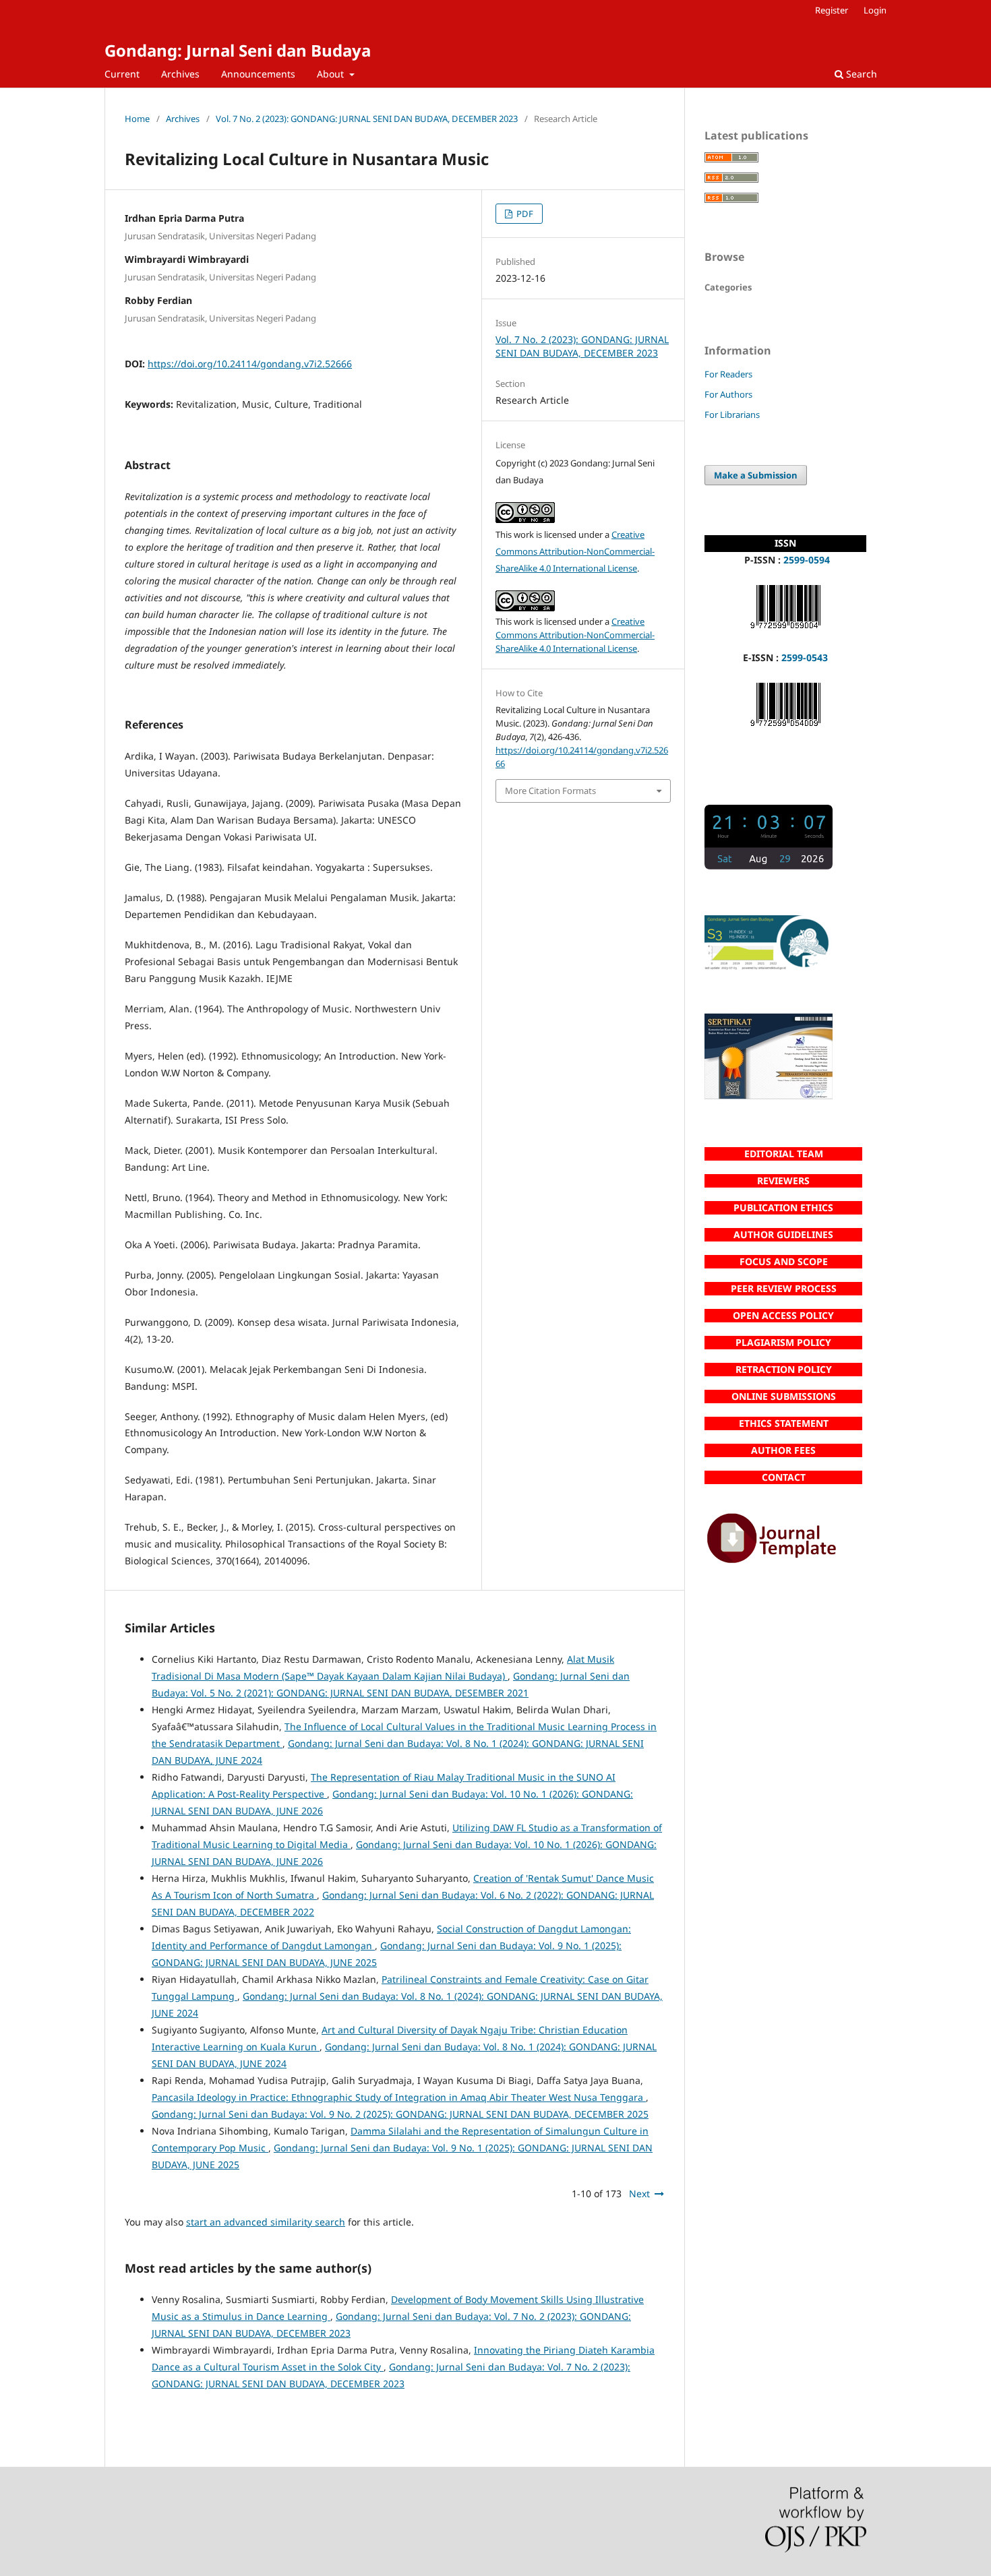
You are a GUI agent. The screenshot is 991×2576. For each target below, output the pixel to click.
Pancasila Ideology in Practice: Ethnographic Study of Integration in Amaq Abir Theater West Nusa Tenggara (399, 2097)
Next (639, 2194)
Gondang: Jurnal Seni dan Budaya (238, 50)
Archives (180, 74)
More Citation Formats (550, 791)
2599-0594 (807, 560)
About (332, 74)
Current (122, 74)
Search (860, 74)
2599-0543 (805, 657)
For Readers (728, 374)
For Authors (728, 394)
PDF (524, 214)
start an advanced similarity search (266, 2222)
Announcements (258, 74)
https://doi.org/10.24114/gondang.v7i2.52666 (250, 364)
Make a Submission (756, 475)
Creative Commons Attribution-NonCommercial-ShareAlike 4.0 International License (575, 551)
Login (875, 10)
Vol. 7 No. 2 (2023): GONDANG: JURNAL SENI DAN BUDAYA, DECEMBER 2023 (367, 119)
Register (832, 10)
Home (137, 119)
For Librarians (732, 415)
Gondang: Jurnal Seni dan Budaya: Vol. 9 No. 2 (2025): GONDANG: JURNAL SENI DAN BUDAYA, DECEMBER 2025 (400, 2114)
